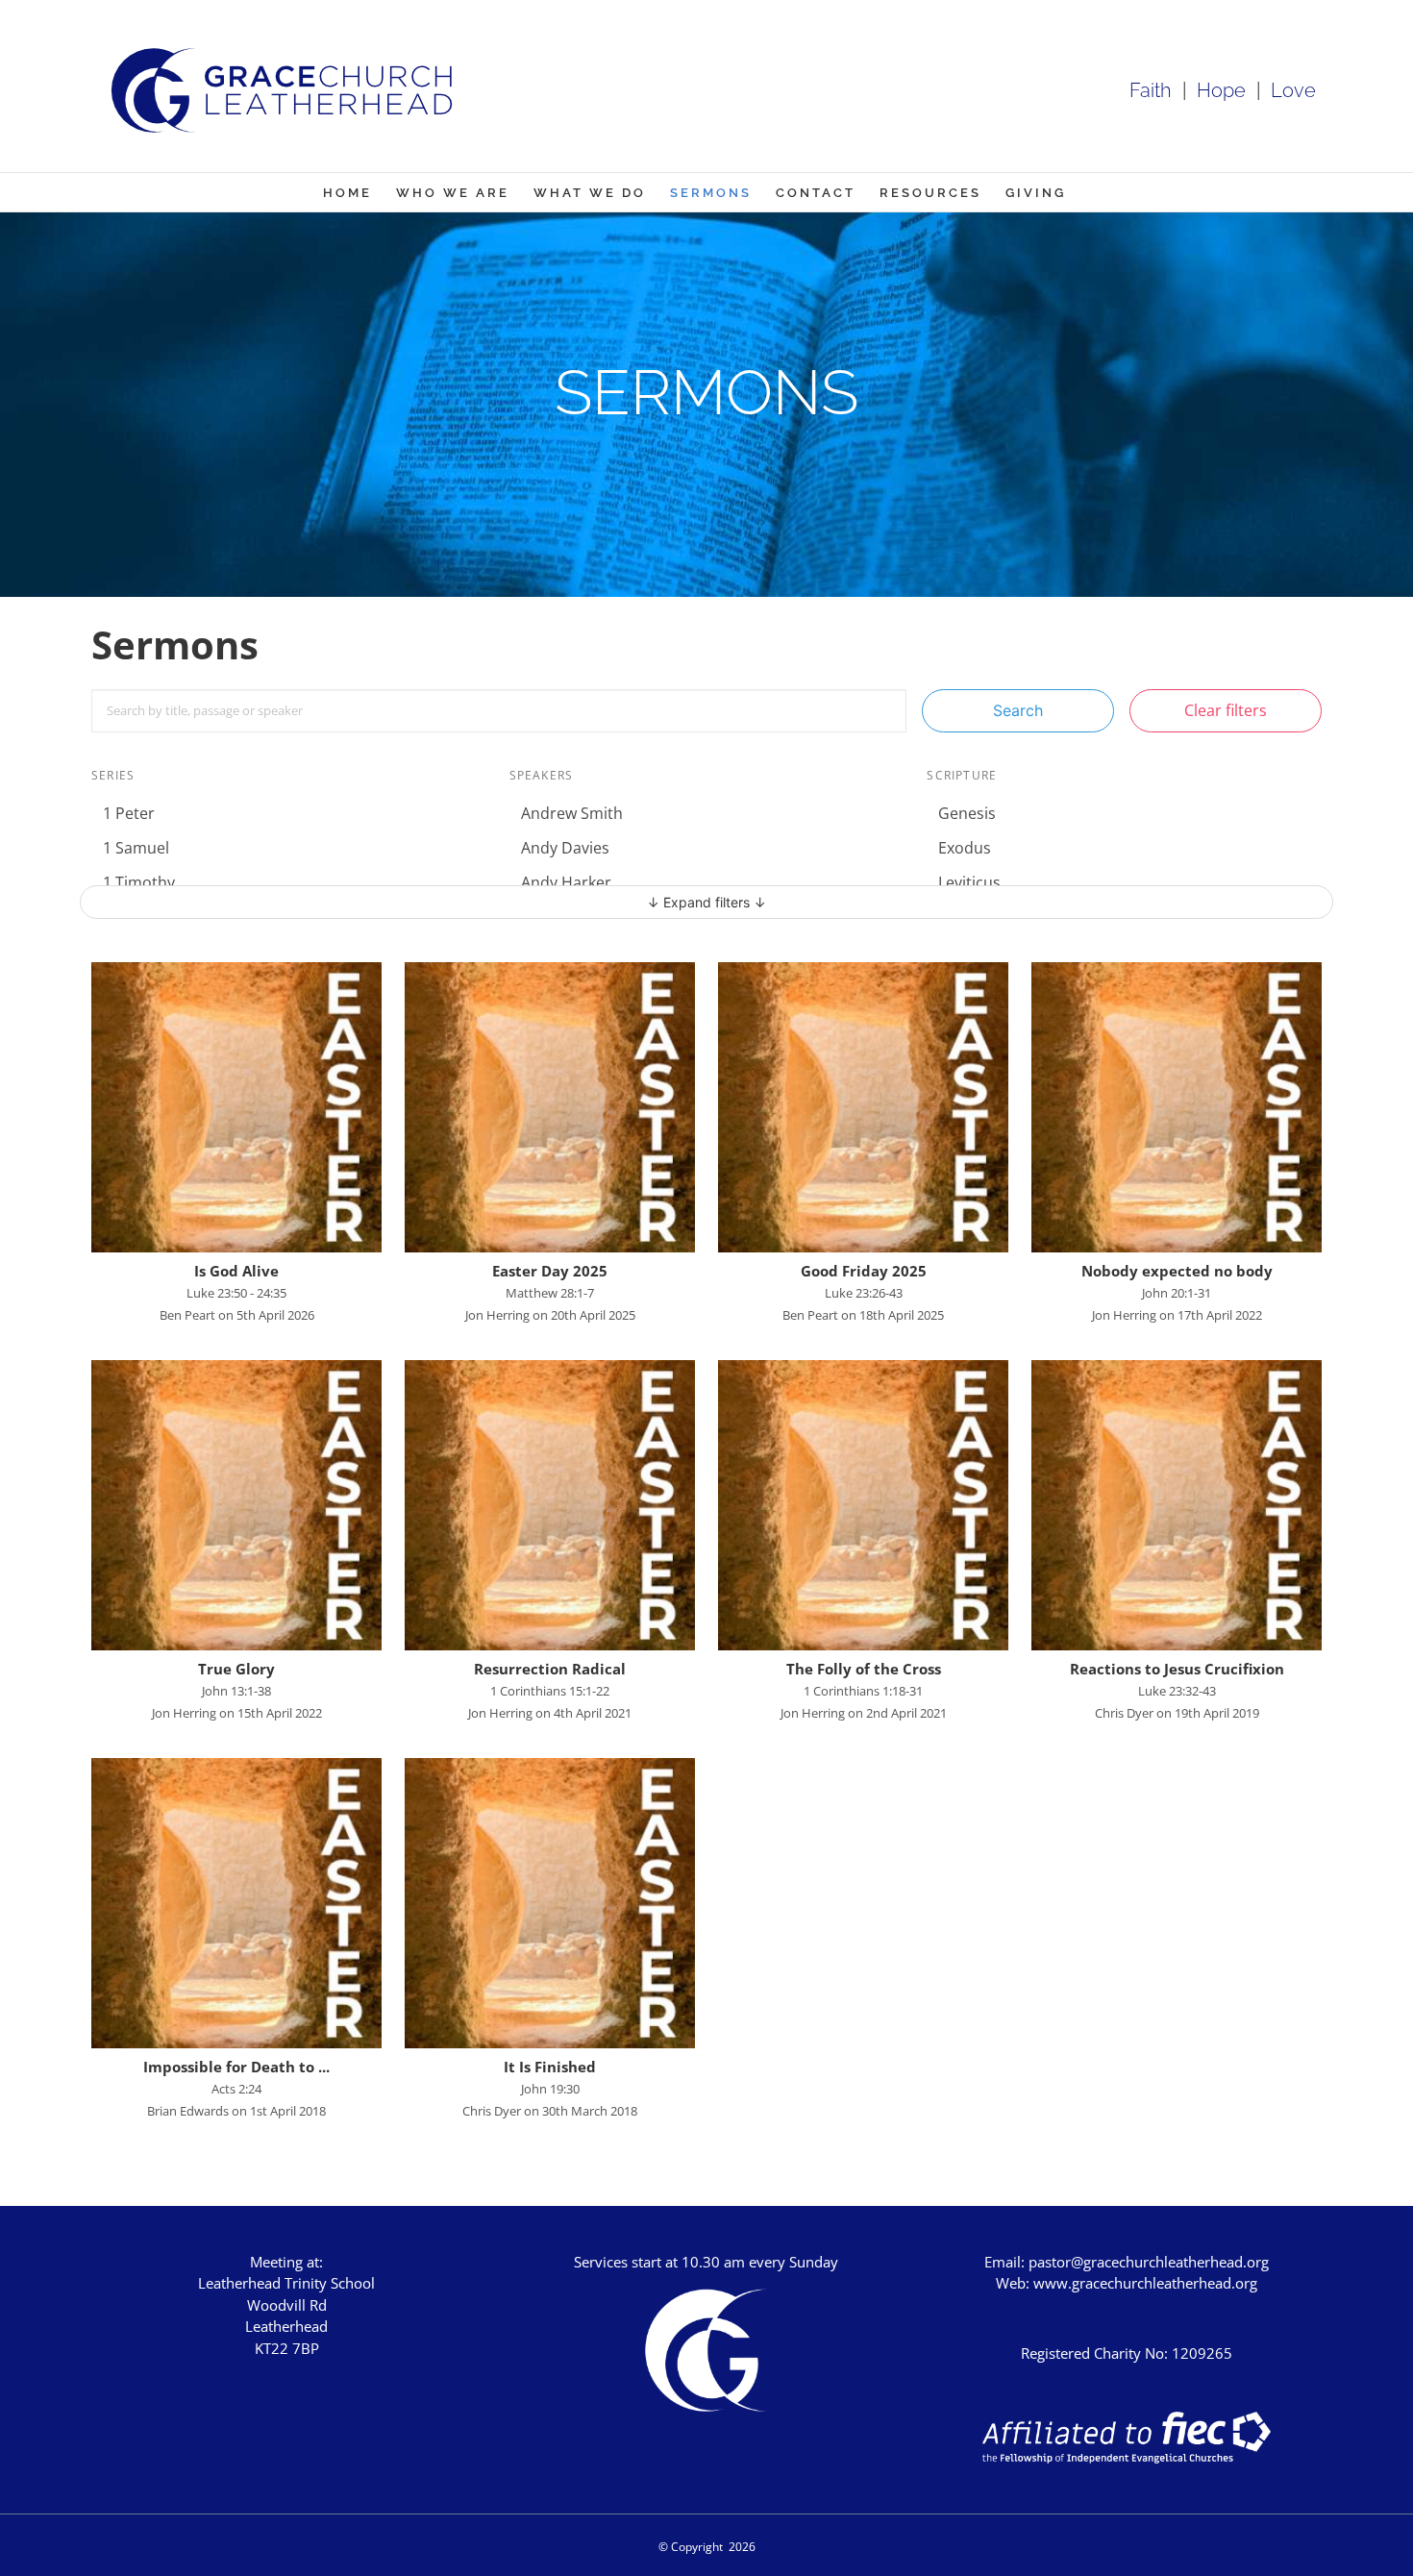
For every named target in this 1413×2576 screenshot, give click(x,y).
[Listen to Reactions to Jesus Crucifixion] (1177, 1505)
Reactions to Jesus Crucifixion (1177, 1669)
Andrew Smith (572, 813)
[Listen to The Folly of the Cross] (863, 1505)
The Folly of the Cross (864, 1669)
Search (1018, 710)
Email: (1006, 2262)
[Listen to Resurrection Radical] (550, 1505)
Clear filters (1226, 710)
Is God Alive (236, 1271)
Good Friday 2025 (864, 1271)
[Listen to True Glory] (236, 1505)
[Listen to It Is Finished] (550, 1903)
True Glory (236, 1669)
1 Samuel (136, 848)
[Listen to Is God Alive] (236, 1107)
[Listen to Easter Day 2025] (550, 1107)
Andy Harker (566, 882)
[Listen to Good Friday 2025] (863, 1107)
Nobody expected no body (1177, 1271)
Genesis (967, 813)
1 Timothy (139, 882)
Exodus (965, 848)
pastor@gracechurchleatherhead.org (1149, 2262)
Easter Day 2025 (550, 1271)
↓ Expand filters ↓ (706, 902)
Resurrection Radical (550, 1669)
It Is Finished (550, 2067)
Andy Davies (565, 848)
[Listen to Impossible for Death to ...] (236, 1903)
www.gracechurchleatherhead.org (1145, 2283)
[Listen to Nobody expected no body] (1177, 1107)
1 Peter (129, 813)
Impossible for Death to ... (236, 2067)
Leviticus (969, 882)
